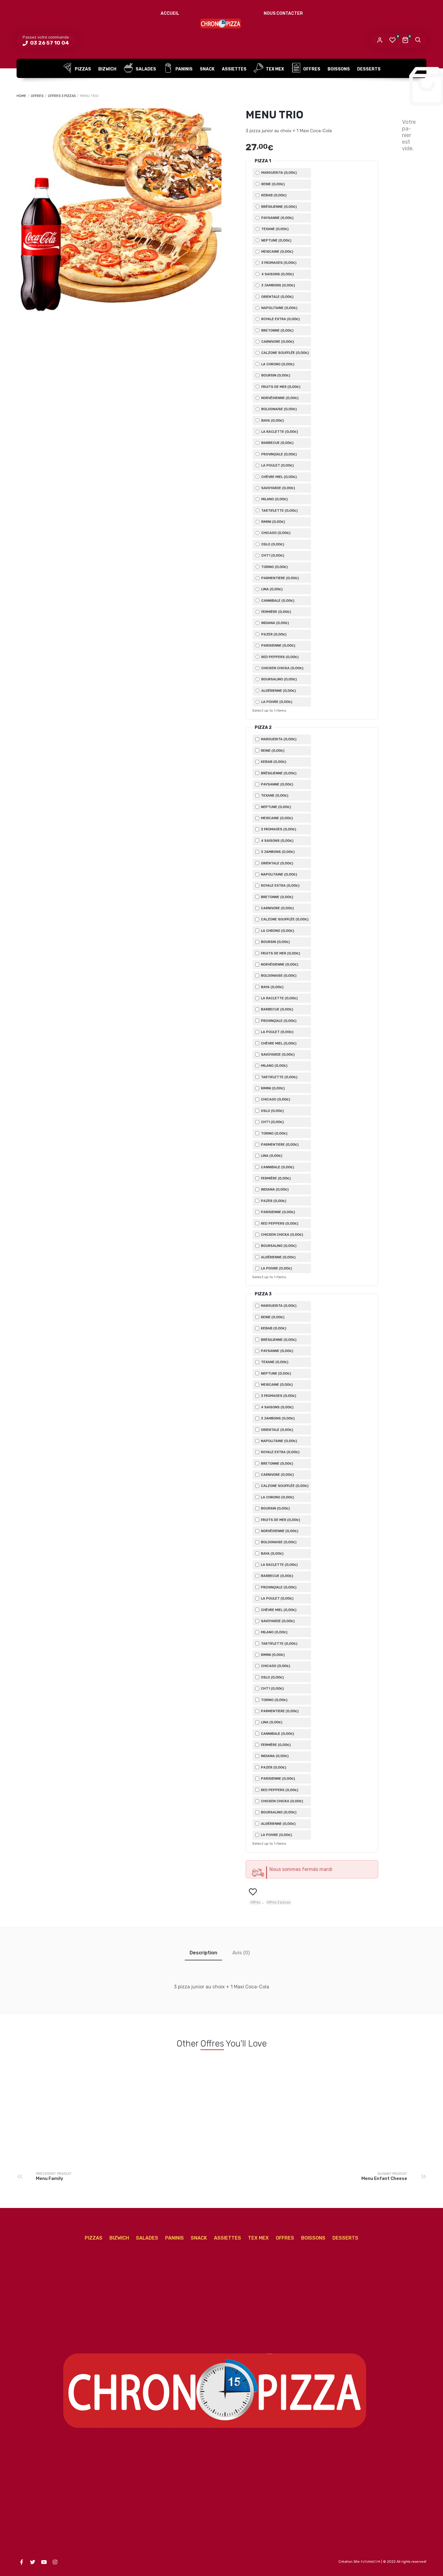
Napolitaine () (279, 308)
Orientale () (277, 297)
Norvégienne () (280, 398)
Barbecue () (277, 443)
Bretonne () (277, 330)
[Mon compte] (380, 40)
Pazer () (273, 634)
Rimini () (273, 522)
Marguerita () (279, 173)
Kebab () (273, 195)
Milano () (274, 499)
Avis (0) (241, 1953)
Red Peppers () (280, 657)
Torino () (274, 567)
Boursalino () (279, 679)
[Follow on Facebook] (21, 2562)
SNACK (207, 69)
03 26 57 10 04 (49, 43)
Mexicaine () (277, 251)
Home (21, 96)
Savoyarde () (278, 488)
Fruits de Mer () (280, 387)
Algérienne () (278, 691)
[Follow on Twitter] (33, 2562)
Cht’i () (272, 555)
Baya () (272, 420)
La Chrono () (277, 364)
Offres (311, 69)
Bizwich (107, 69)
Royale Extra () (280, 319)
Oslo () (272, 544)
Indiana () (275, 623)
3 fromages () (278, 263)
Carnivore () (277, 342)
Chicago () (275, 533)
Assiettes (234, 69)
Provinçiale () (279, 454)
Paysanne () (277, 218)
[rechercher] (418, 40)
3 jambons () (278, 285)
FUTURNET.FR (371, 2562)
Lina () (272, 589)
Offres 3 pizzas (62, 96)
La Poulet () (277, 465)
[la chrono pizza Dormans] (222, 23)
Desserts (369, 69)
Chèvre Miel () (279, 477)
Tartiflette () (279, 511)
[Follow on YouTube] (44, 2562)
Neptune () (276, 240)
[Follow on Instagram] (55, 2562)
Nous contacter (283, 13)
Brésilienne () (279, 207)
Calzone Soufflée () (285, 353)
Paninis (184, 69)
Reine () (273, 184)
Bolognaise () (279, 409)
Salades (145, 69)
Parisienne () (278, 645)
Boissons (339, 69)
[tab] (203, 1953)
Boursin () (275, 375)
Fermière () (276, 612)
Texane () (275, 229)
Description (203, 1953)
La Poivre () (276, 702)
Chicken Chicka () (282, 668)
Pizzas (82, 69)
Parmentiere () (280, 578)
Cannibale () (277, 601)
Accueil (170, 13)
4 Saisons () (277, 274)
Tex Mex (274, 69)
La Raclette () (279, 432)
